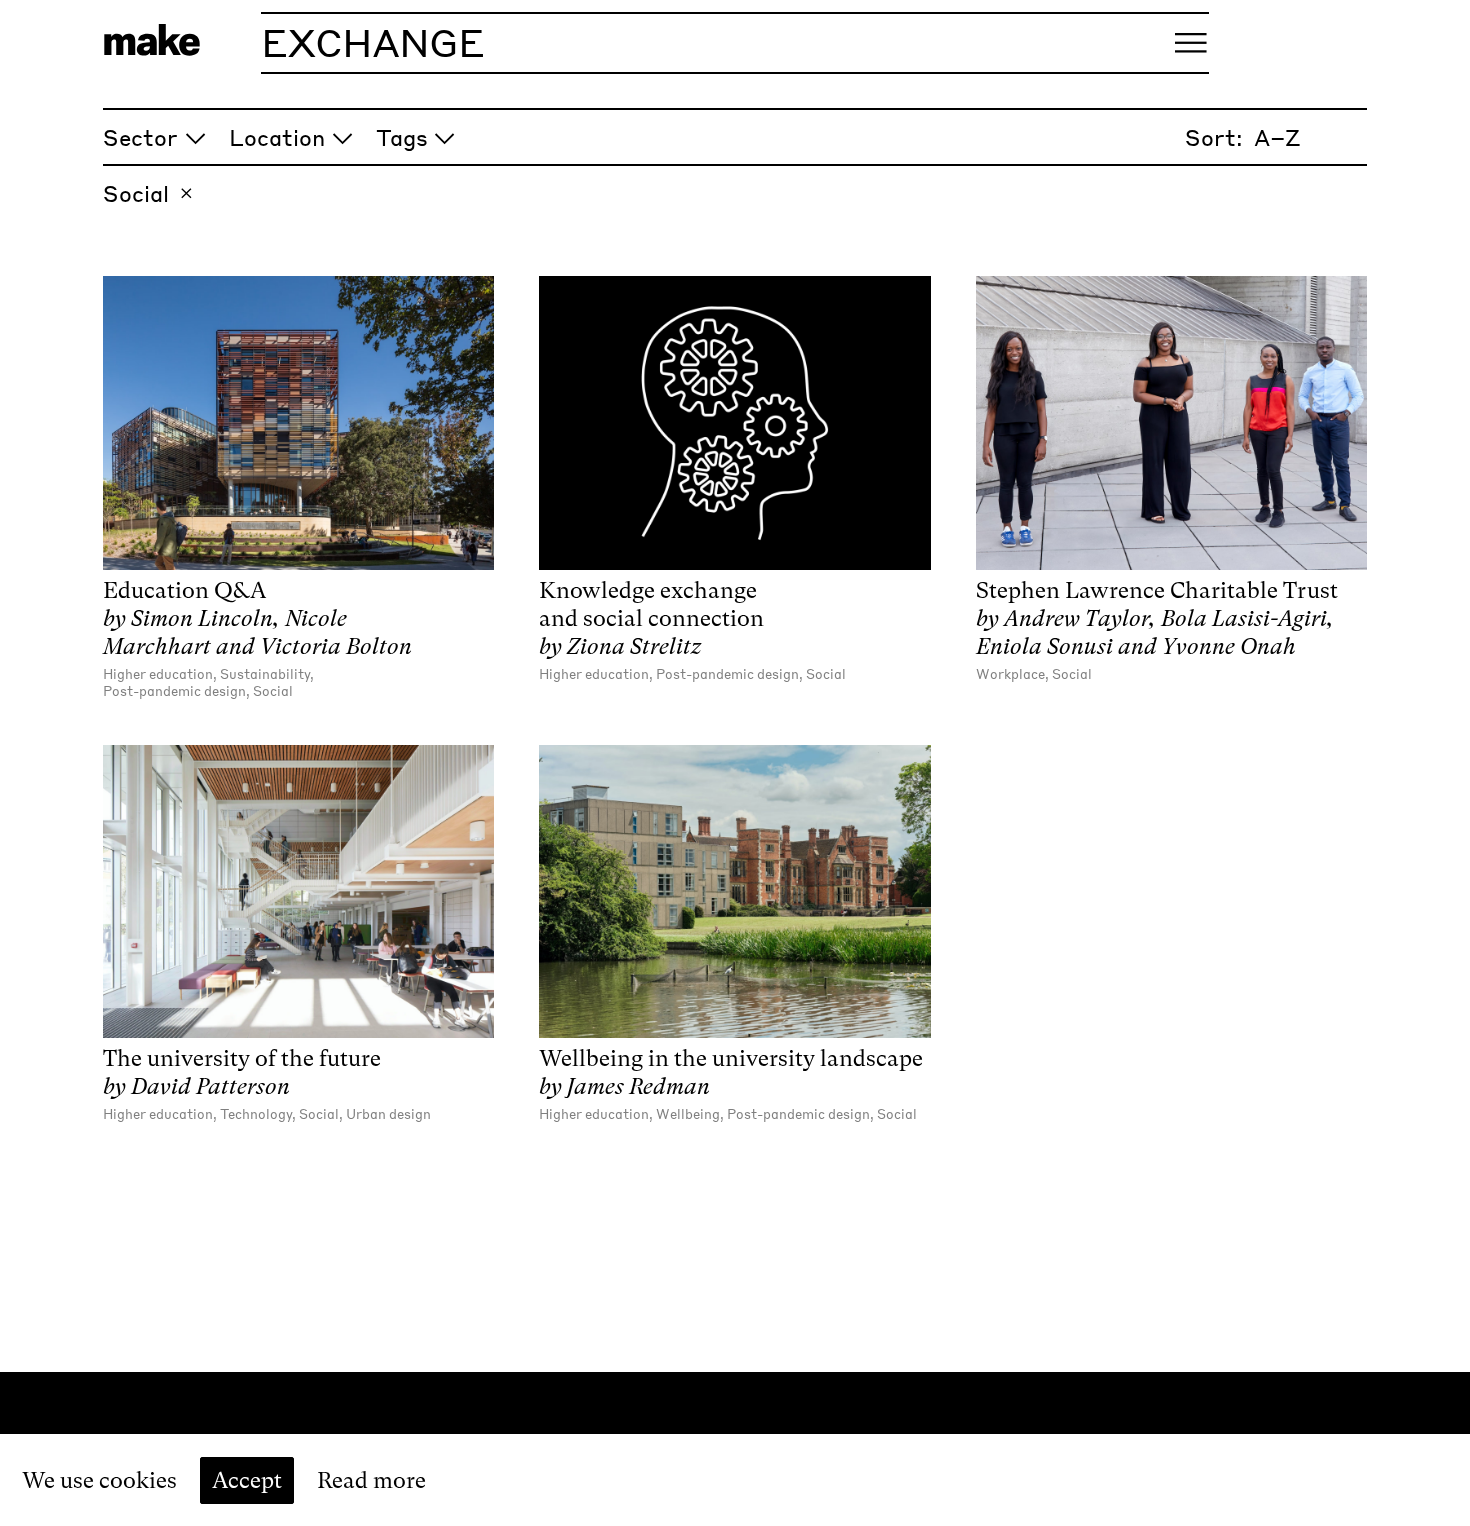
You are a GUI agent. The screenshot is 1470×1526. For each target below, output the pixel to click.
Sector (140, 137)
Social (136, 193)
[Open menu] (1191, 43)
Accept (247, 1480)
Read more (371, 1480)
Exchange (373, 42)
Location (277, 137)
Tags (402, 137)
